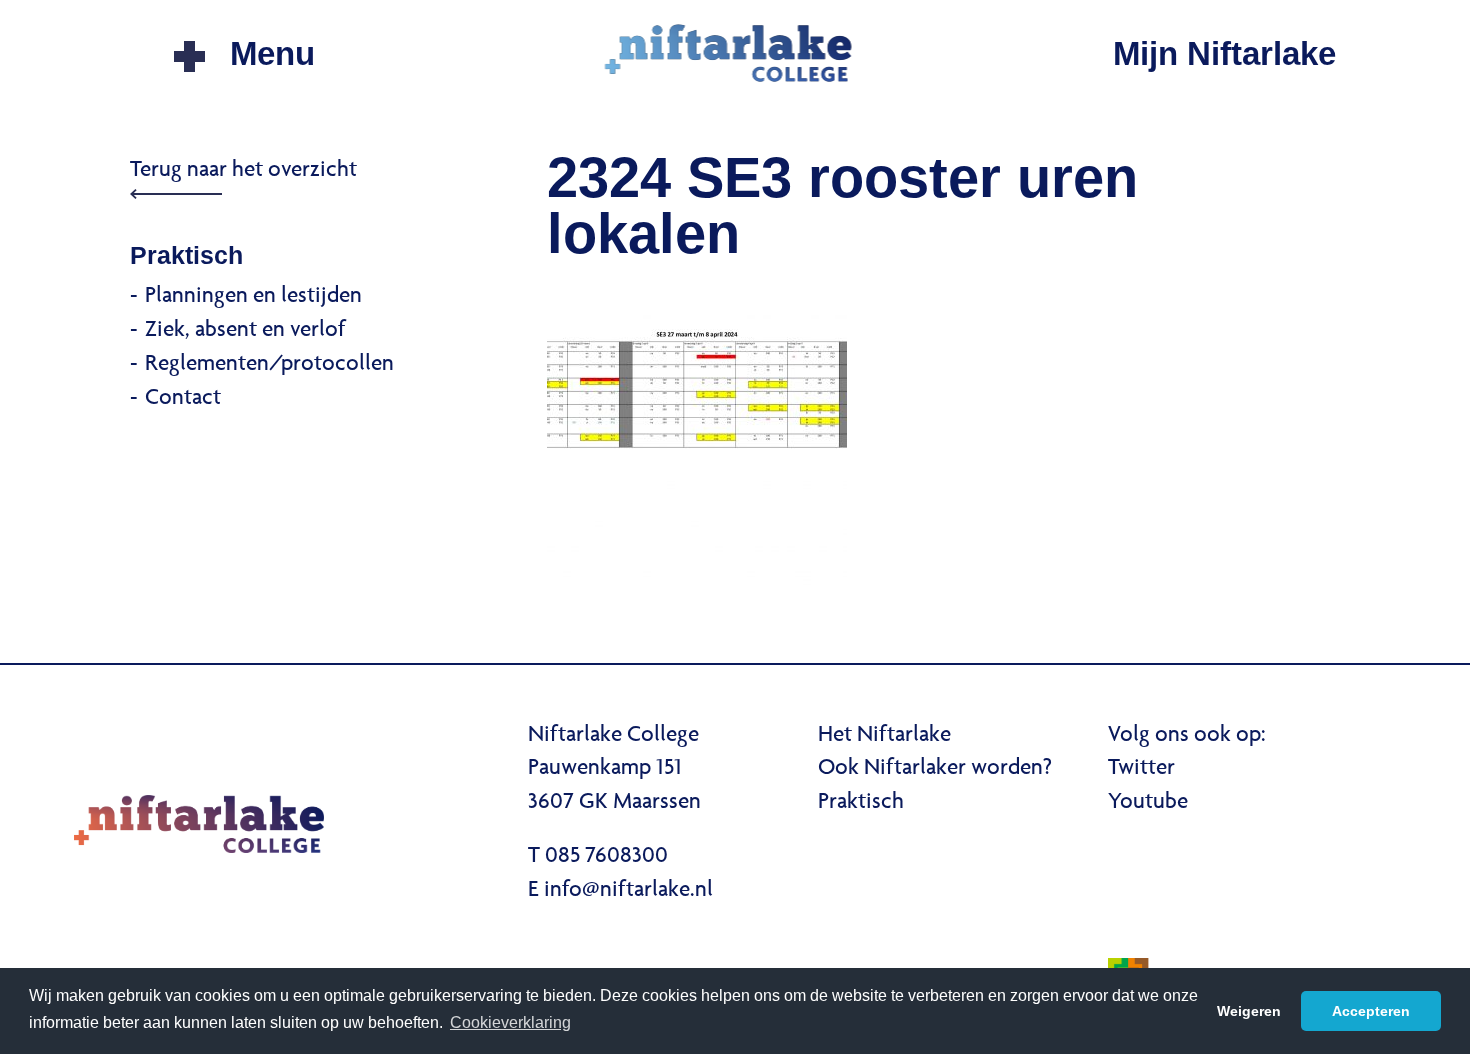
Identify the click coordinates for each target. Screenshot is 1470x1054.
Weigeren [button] (1249, 1011)
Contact (183, 399)
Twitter (1141, 769)
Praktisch (861, 803)
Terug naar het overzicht (243, 171)
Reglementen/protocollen (269, 365)
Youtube (1148, 803)
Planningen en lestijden (253, 297)
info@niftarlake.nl (628, 891)
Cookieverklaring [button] (510, 1022)
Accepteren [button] (1371, 1011)
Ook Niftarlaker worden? (935, 769)
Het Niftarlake (884, 736)
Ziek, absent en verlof (245, 331)
